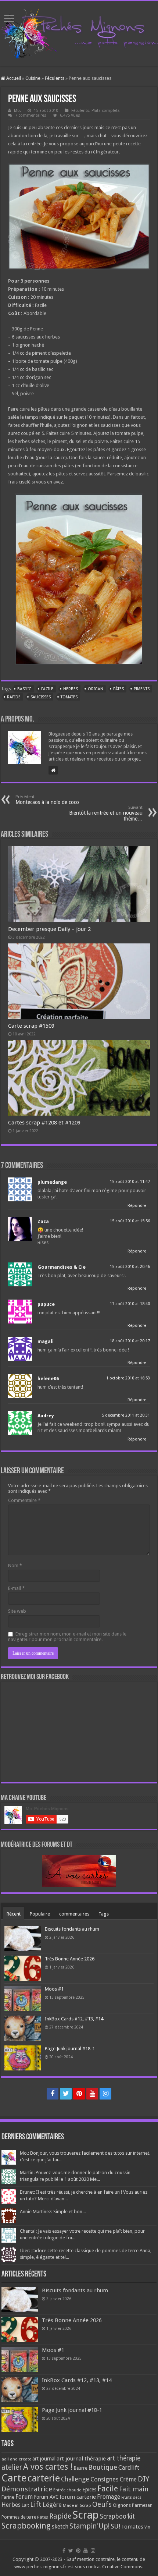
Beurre (80, 2468)
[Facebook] (53, 2094)
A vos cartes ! (48, 2467)
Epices (89, 2490)
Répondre (137, 1206)
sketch (60, 2527)
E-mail (16, 1588)
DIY (143, 2479)
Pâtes (118, 689)
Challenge (75, 2479)
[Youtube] (92, 2094)
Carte (14, 2478)
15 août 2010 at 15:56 (130, 1221)
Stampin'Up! (89, 2526)
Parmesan (142, 2505)
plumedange (52, 1182)
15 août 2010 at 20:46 (130, 1267)
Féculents (55, 78)
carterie (44, 2478)
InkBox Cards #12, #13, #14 (74, 2019)
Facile (47, 689)
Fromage (109, 2497)
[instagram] (105, 2094)
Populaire (40, 1914)
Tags (104, 1914)
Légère (52, 2505)
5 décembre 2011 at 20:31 (126, 1415)
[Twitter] (66, 2094)
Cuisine (33, 78)
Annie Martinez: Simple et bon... (53, 2212)
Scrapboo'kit (117, 2516)
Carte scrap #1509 (31, 1026)
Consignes (105, 2479)
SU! (115, 2526)
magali (46, 1341)
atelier (12, 2467)
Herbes (71, 689)
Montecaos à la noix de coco (47, 800)
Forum (24, 2497)
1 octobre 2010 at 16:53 (128, 1378)
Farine (8, 2497)
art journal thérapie (81, 2459)
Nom (15, 1565)
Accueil (13, 78)
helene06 (48, 1379)
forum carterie (78, 2497)
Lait (25, 2505)
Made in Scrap (77, 2505)
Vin (147, 2527)
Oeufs (102, 2504)
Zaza (43, 1221)
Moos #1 (54, 1989)
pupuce (46, 1304)
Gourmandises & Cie (62, 1267)
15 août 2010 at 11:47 (130, 1182)
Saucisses (41, 697)
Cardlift (129, 2468)
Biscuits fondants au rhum (72, 1929)
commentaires (74, 1914)
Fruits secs (131, 2497)
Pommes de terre (19, 2517)
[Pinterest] (79, 2094)
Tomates (69, 697)
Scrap (86, 2515)
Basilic (24, 689)
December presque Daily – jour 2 (49, 929)
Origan (96, 689)
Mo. (17, 111)
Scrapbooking (26, 2526)
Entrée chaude (67, 2490)
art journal (44, 2459)
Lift (36, 2504)
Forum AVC (46, 2497)
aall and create (16, 2459)
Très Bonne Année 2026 (70, 1959)
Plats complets (106, 111)
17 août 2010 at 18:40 (130, 1304)
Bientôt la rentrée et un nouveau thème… (106, 813)
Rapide (14, 697)
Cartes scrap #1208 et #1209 (44, 1123)
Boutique (103, 2467)
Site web (17, 1611)
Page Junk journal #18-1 (70, 2049)
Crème (128, 2479)
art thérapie (124, 2458)
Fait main (134, 2489)
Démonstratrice (27, 2489)
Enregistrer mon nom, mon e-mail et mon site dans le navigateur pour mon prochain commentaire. (67, 1637)
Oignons (122, 2505)
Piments (142, 689)
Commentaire (24, 1500)
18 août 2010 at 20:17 (130, 1341)
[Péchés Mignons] (79, 32)
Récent (14, 1914)
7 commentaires (31, 115)
